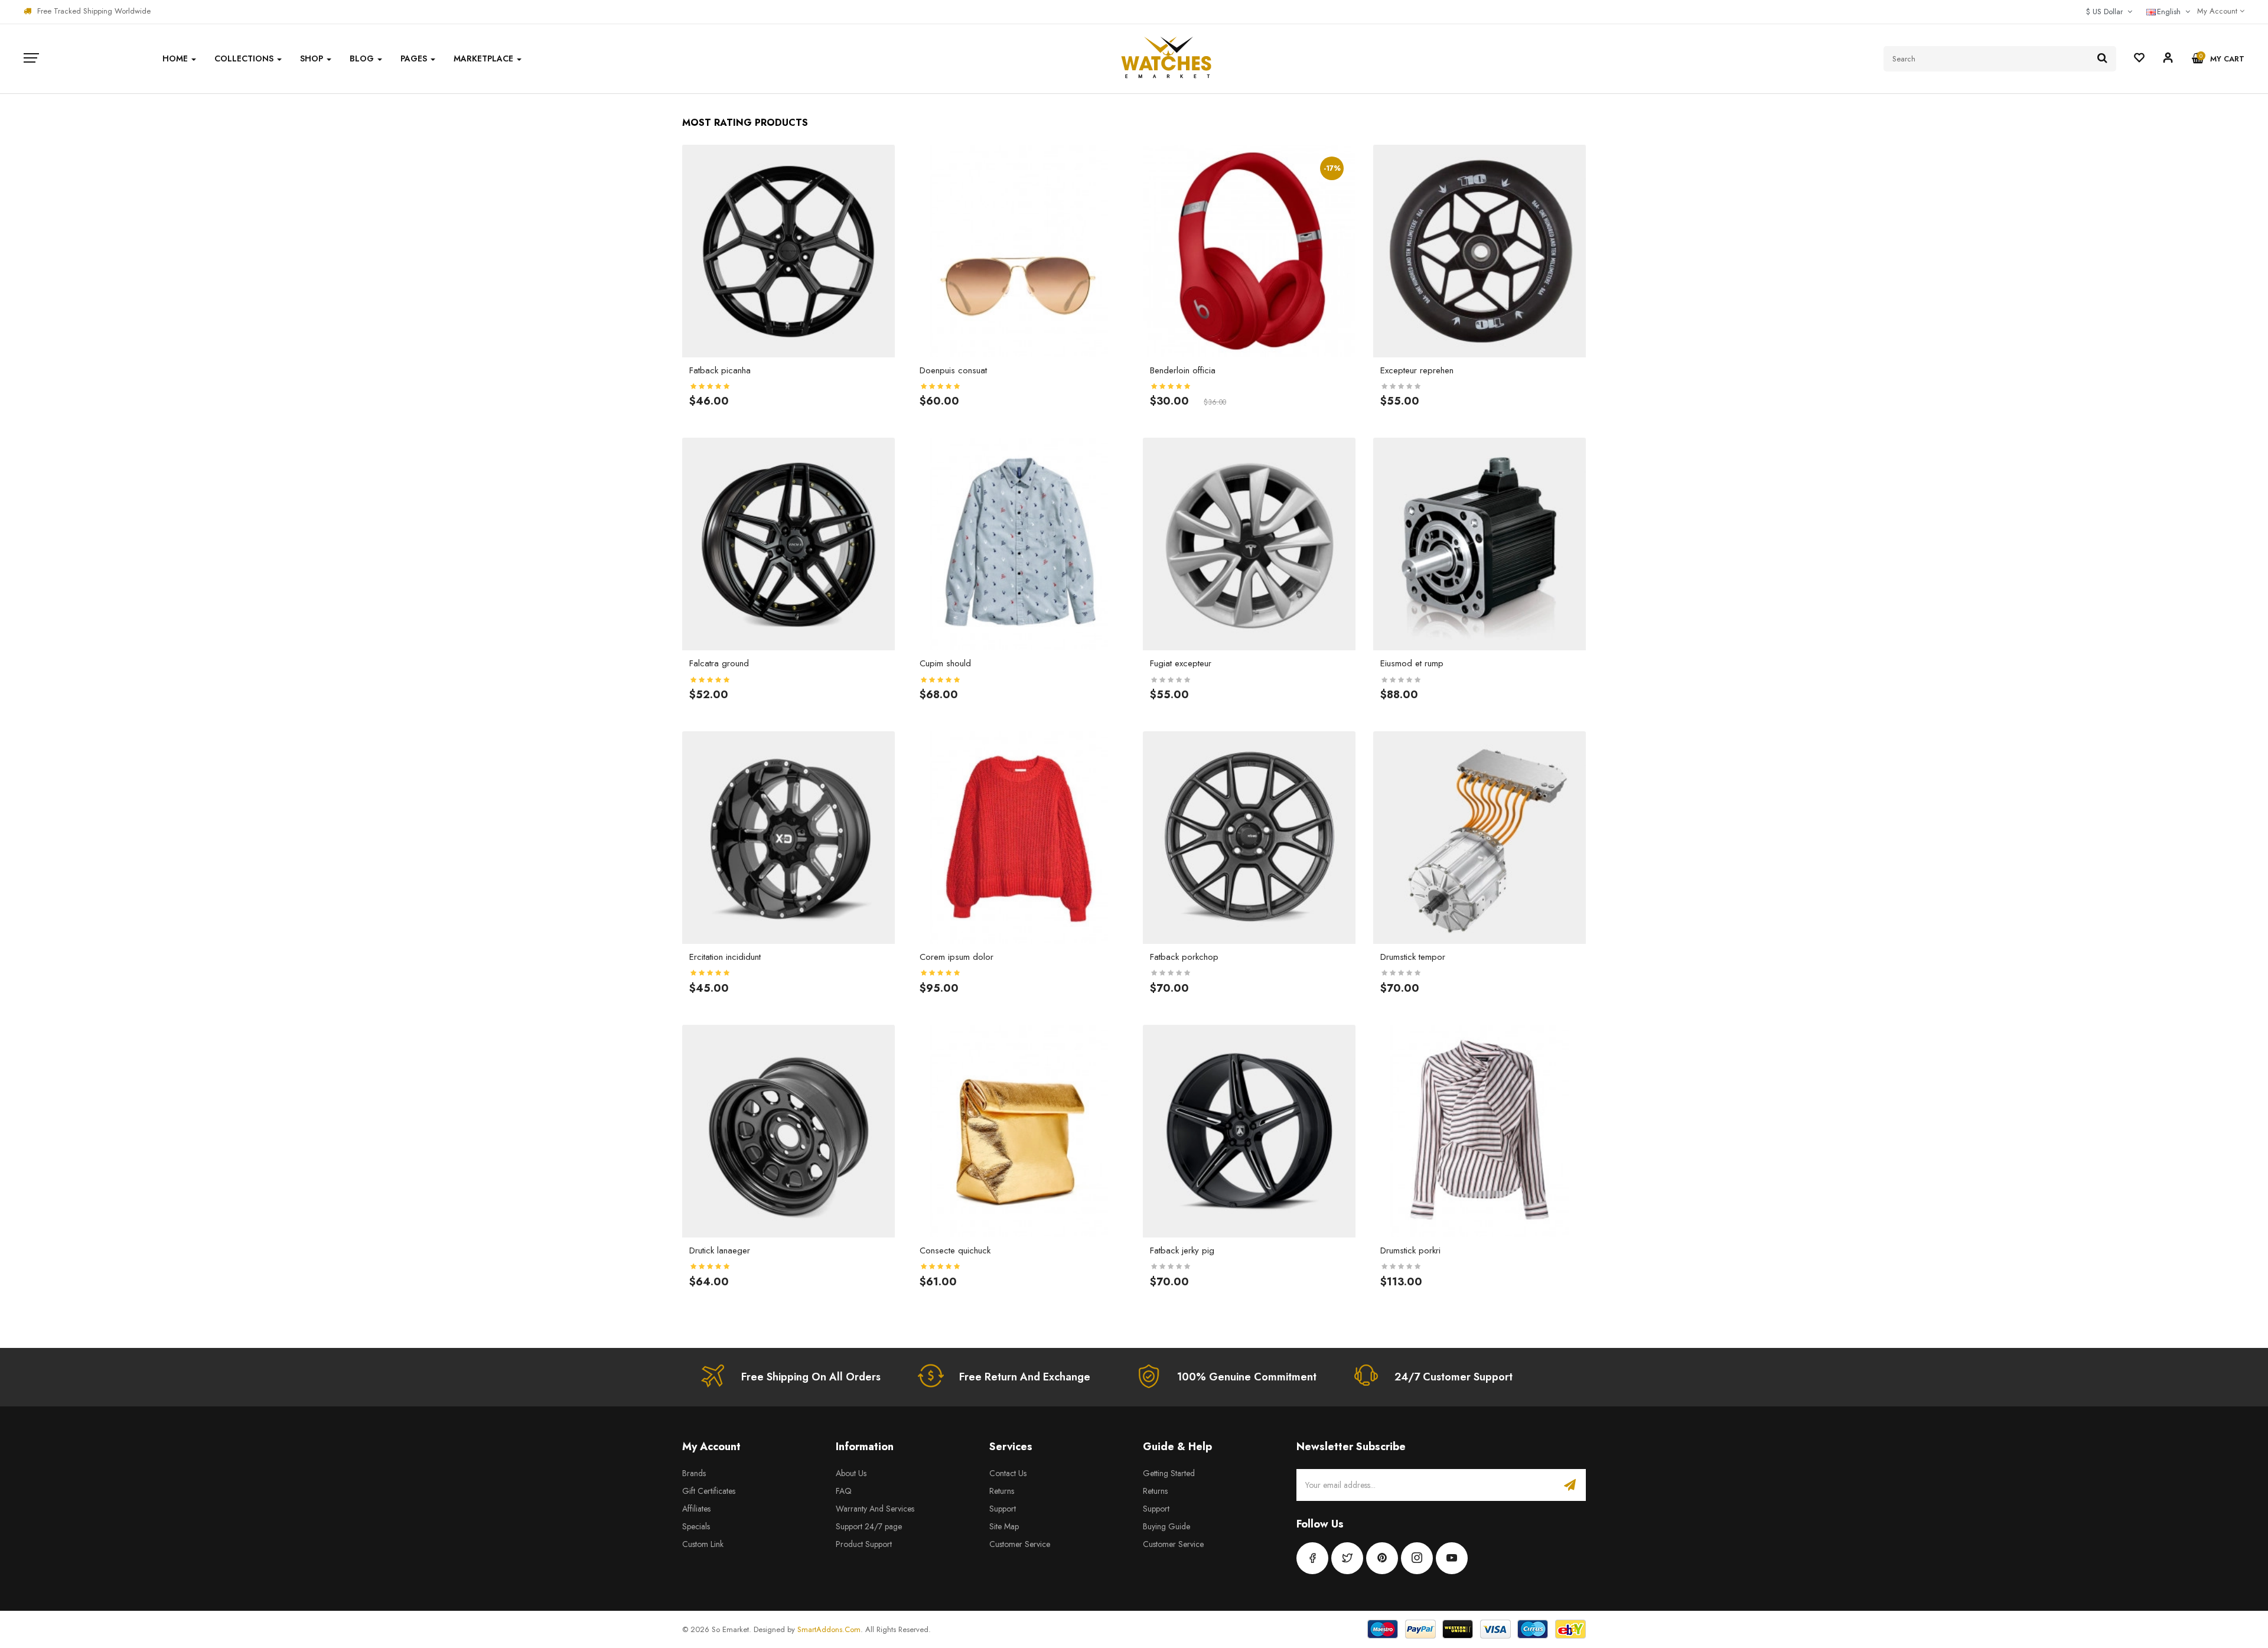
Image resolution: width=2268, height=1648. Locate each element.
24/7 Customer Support (1454, 1377)
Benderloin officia (1183, 370)
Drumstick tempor (1413, 957)
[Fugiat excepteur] (1249, 543)
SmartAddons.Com (829, 1629)
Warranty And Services (875, 1509)
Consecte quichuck (955, 1250)
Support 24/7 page (869, 1526)
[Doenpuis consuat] (1019, 250)
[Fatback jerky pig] (1249, 1130)
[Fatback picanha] (788, 250)
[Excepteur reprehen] (1480, 250)
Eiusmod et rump (1412, 663)
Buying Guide (1166, 1526)
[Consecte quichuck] (1019, 1130)
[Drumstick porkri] (1480, 1130)
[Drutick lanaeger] (788, 1130)
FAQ (844, 1491)
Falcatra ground (719, 663)
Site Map (1004, 1526)
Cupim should (945, 663)
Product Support (864, 1544)
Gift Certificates (709, 1491)
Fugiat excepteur (1181, 663)
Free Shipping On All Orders (811, 1377)
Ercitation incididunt (725, 957)
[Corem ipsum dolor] (1019, 836)
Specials (696, 1526)
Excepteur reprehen (1417, 370)
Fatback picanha (720, 370)
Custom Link (703, 1544)
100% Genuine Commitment (1247, 1377)
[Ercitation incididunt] (788, 836)
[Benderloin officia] (1249, 250)
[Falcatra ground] (788, 543)
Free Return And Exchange (1025, 1377)
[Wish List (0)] (2139, 59)
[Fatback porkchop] (1249, 836)
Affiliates (696, 1509)
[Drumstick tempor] (1480, 836)
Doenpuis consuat (953, 370)
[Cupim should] (1019, 543)
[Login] (2168, 60)
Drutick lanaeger (720, 1250)
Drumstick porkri (1410, 1250)
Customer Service (1020, 1544)
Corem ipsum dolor (957, 957)
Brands (694, 1473)
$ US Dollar (2107, 12)
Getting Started (1169, 1473)
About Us (851, 1473)
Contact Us (1008, 1473)
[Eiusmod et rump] (1480, 543)
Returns (1002, 1491)
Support (1003, 1509)
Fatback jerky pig (1182, 1250)
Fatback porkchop (1184, 957)
